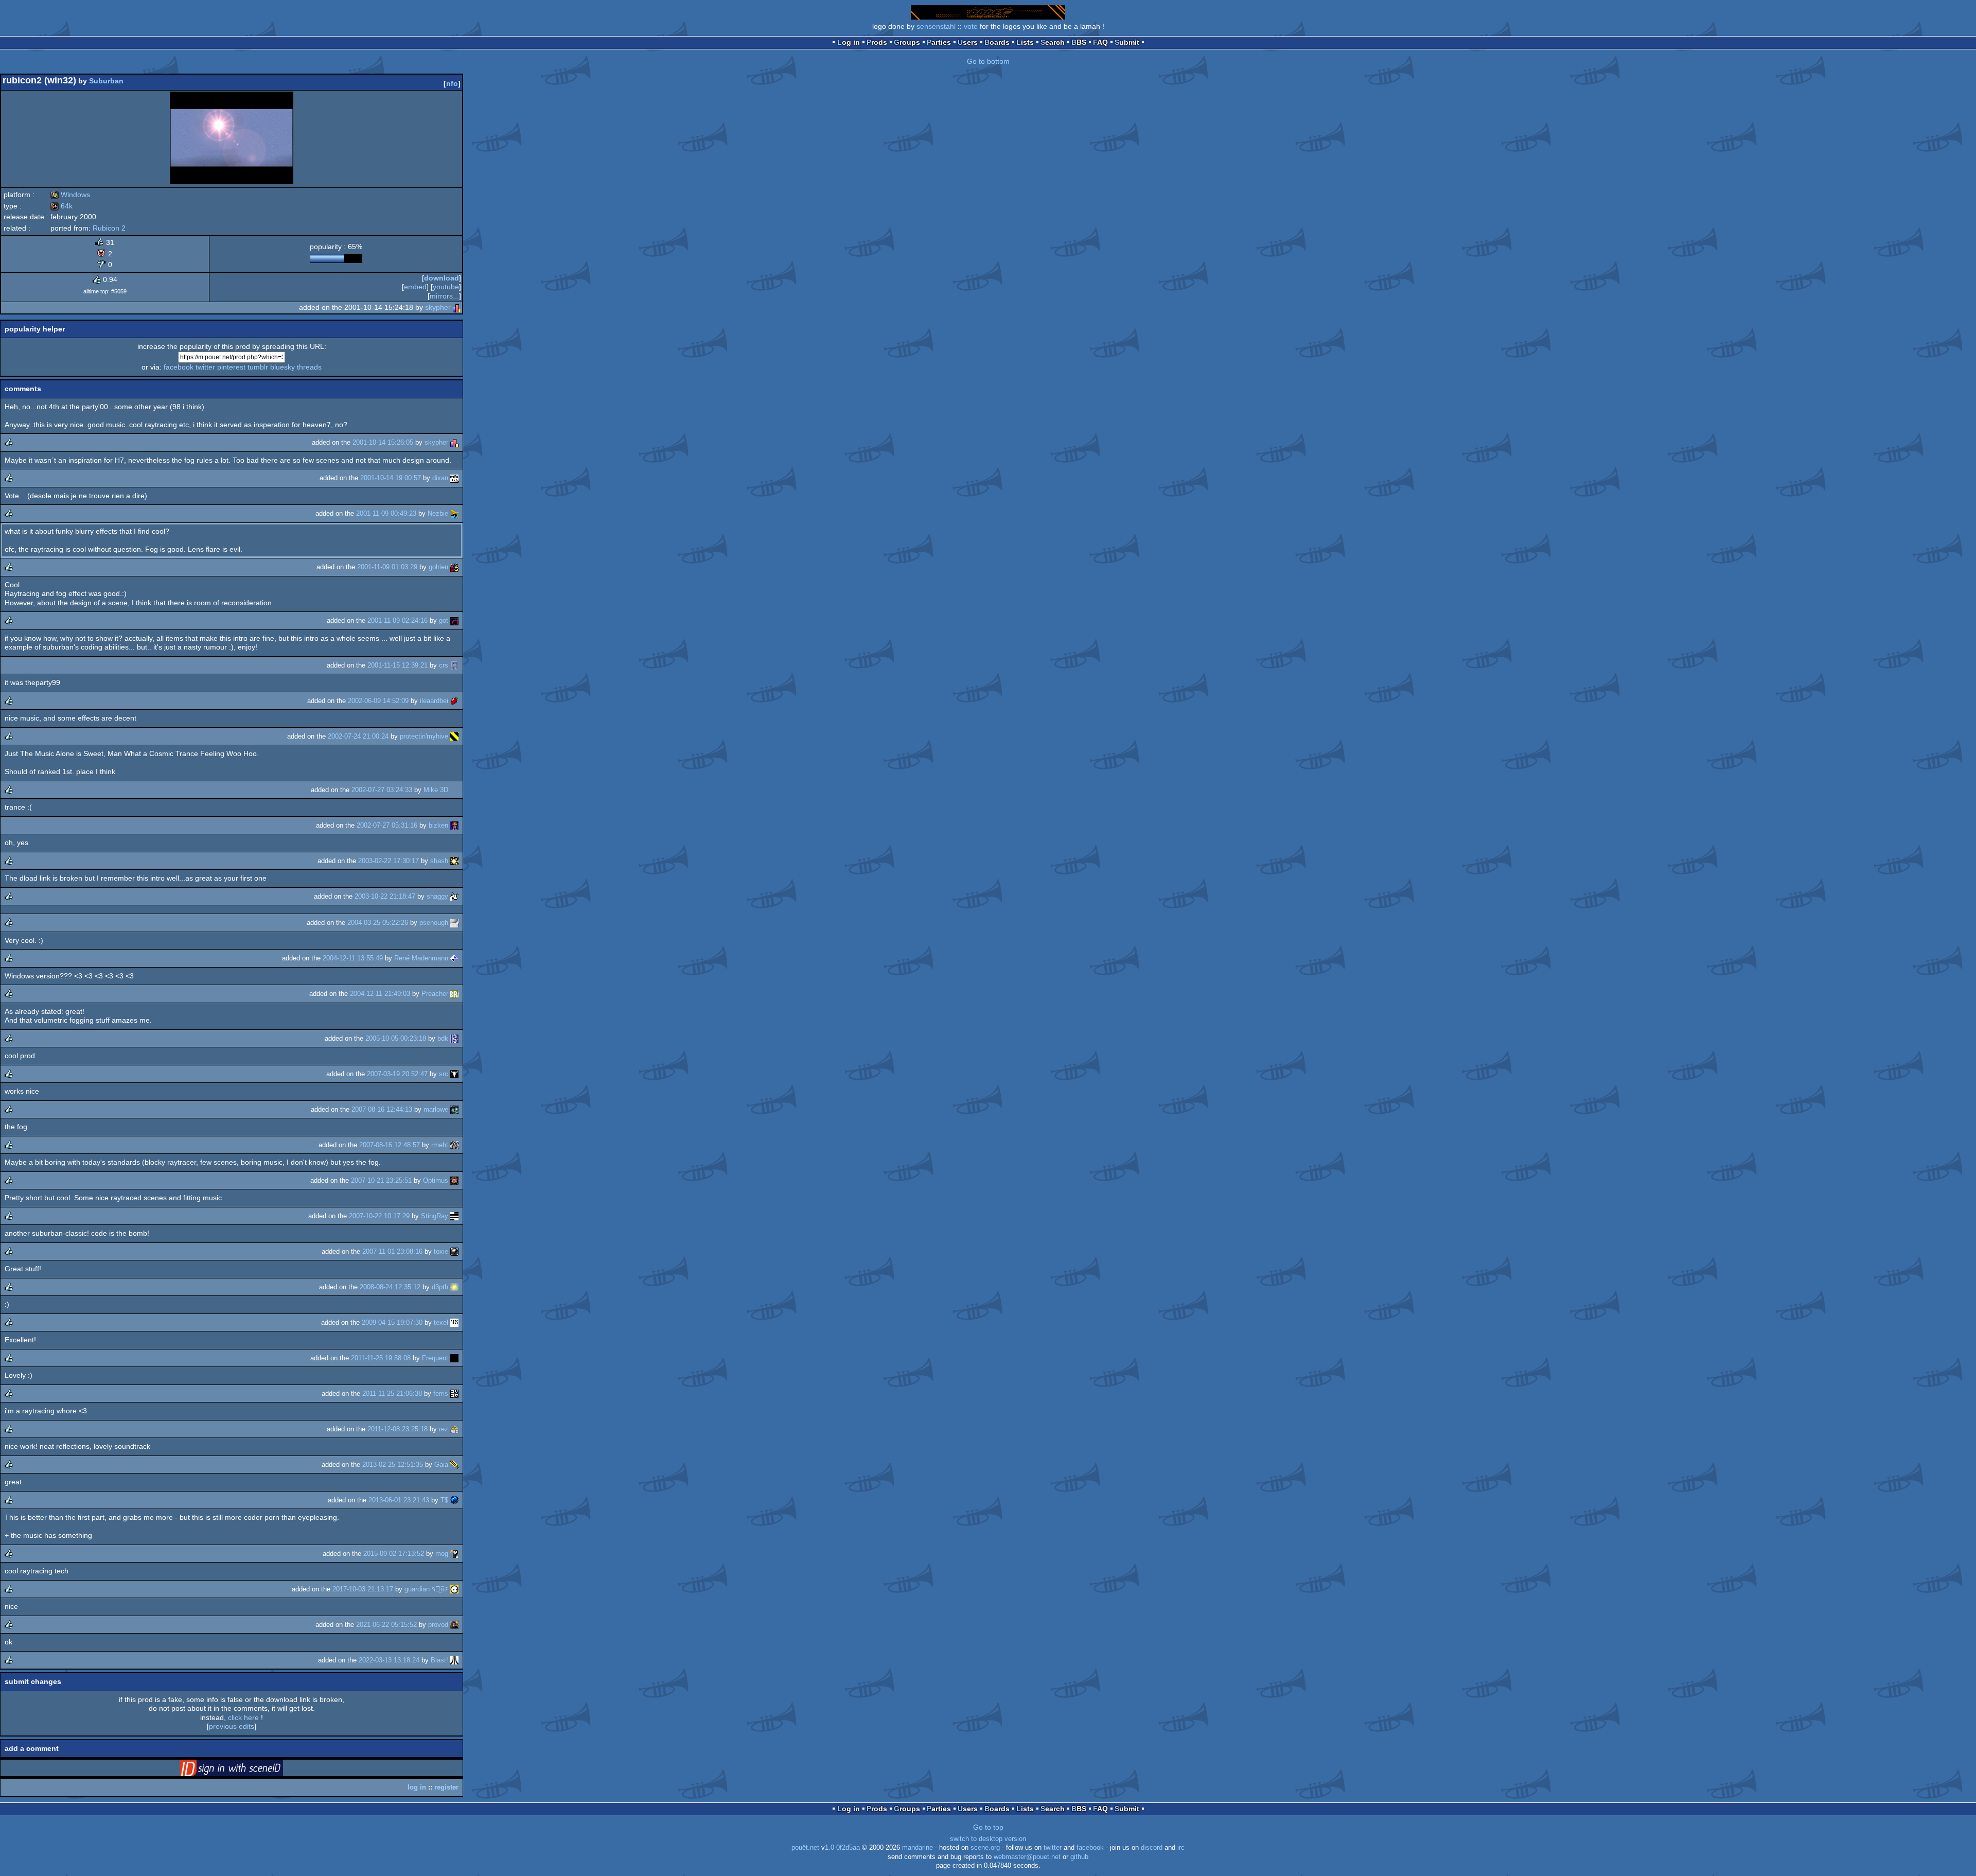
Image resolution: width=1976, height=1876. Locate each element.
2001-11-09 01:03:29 (387, 567)
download (442, 278)
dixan (440, 478)
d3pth (440, 1287)
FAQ (1100, 42)
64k (61, 206)
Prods (877, 42)
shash (439, 861)
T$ (444, 1500)
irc (1181, 1848)
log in (417, 1787)
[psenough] (454, 923)
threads (309, 367)
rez (444, 1429)
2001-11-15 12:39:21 (398, 665)
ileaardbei (434, 701)
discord (1152, 1848)
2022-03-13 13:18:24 (389, 1660)
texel (441, 1322)
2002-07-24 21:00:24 (358, 736)
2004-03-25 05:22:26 (378, 923)
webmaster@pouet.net (1027, 1857)
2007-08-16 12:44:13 (382, 1109)
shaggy (437, 896)
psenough (434, 923)
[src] (454, 1074)
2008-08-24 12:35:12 (390, 1287)
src (444, 1074)
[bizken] (454, 825)
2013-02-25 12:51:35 (393, 1465)
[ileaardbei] (454, 701)
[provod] (454, 1625)
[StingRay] (454, 1216)
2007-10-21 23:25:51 (381, 1180)
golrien (438, 567)
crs (444, 665)
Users (968, 42)
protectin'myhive (424, 736)
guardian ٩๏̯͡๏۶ (426, 1589)
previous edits (232, 1726)
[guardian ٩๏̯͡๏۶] (454, 1589)
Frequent (435, 1358)
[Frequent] (454, 1358)
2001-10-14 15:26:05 (383, 442)
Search (1053, 42)
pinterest (231, 367)
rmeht (440, 1145)
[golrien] (454, 567)
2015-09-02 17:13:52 (394, 1554)
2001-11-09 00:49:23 (386, 513)
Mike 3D (436, 790)
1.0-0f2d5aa (842, 1848)
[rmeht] (454, 1145)
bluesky (283, 367)
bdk (443, 1038)
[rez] (454, 1429)
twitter (205, 367)
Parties (939, 42)
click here (243, 1717)
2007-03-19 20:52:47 (397, 1074)
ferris (441, 1393)
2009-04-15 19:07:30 (392, 1322)
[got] (454, 620)
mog (442, 1554)
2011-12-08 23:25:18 (398, 1429)
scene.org (985, 1848)
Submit (1127, 42)
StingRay (435, 1216)
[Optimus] (454, 1180)
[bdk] (454, 1038)
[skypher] (457, 307)
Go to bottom (988, 61)
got (444, 620)
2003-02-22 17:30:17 (389, 861)
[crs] (454, 665)
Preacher (435, 994)
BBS (1079, 42)
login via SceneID (248, 1770)
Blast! (439, 1660)
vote (971, 26)
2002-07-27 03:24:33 (382, 790)
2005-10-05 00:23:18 (396, 1038)
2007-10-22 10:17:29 (379, 1216)
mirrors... (444, 296)
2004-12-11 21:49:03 (380, 994)
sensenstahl (936, 26)
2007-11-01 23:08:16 (392, 1251)
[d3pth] (454, 1287)
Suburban (106, 81)
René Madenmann (421, 958)
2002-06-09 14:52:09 (378, 701)
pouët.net (805, 1848)
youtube (446, 287)
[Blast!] (454, 1660)
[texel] (454, 1322)
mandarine (918, 1848)
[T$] (454, 1500)
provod (438, 1625)
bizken (438, 825)
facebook (179, 367)
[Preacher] (454, 994)
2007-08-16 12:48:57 (390, 1145)
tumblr (258, 367)
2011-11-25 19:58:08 (381, 1358)
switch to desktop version (988, 1839)
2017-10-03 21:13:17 (363, 1589)
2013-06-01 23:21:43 (399, 1500)
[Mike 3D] (454, 790)
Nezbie (438, 513)
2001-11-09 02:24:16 (398, 620)
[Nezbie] (454, 513)
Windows (70, 195)
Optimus (436, 1180)
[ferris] (454, 1393)
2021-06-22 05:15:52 (386, 1625)
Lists (1025, 42)
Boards (997, 42)
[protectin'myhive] (454, 736)
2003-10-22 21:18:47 (385, 896)
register (446, 1787)
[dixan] (454, 478)
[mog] (454, 1554)
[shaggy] (454, 896)
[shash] (454, 861)
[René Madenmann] (454, 958)
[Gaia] (454, 1465)
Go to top (988, 1827)
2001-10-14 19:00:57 (391, 478)
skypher (438, 307)
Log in (849, 42)
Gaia (441, 1465)
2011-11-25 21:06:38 (392, 1393)
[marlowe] (454, 1109)
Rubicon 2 (109, 228)
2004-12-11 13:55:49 (353, 958)
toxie (441, 1251)
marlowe (436, 1109)
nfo (452, 83)
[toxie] (454, 1251)
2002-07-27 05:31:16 (387, 825)
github (1079, 1857)
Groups (907, 42)
